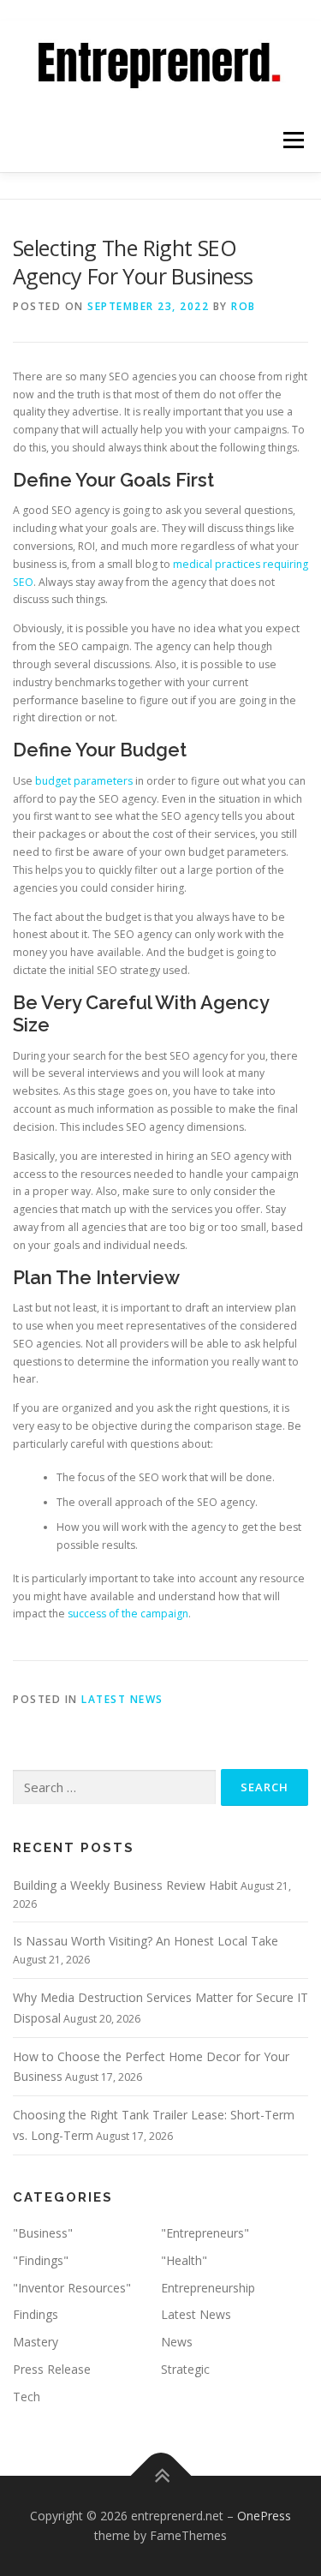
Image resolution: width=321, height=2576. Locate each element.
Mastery (36, 2342)
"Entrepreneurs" (205, 2233)
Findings (36, 2314)
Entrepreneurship (208, 2288)
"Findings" (41, 2260)
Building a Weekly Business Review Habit (125, 1885)
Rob (244, 306)
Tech (27, 2397)
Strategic (185, 2369)
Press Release (52, 2369)
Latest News (122, 1699)
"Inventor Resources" (72, 2288)
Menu (292, 140)
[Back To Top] (160, 2475)
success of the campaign (128, 1614)
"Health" (184, 2260)
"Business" (43, 2233)
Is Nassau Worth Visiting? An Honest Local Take (146, 1941)
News (177, 2342)
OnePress (264, 2516)
